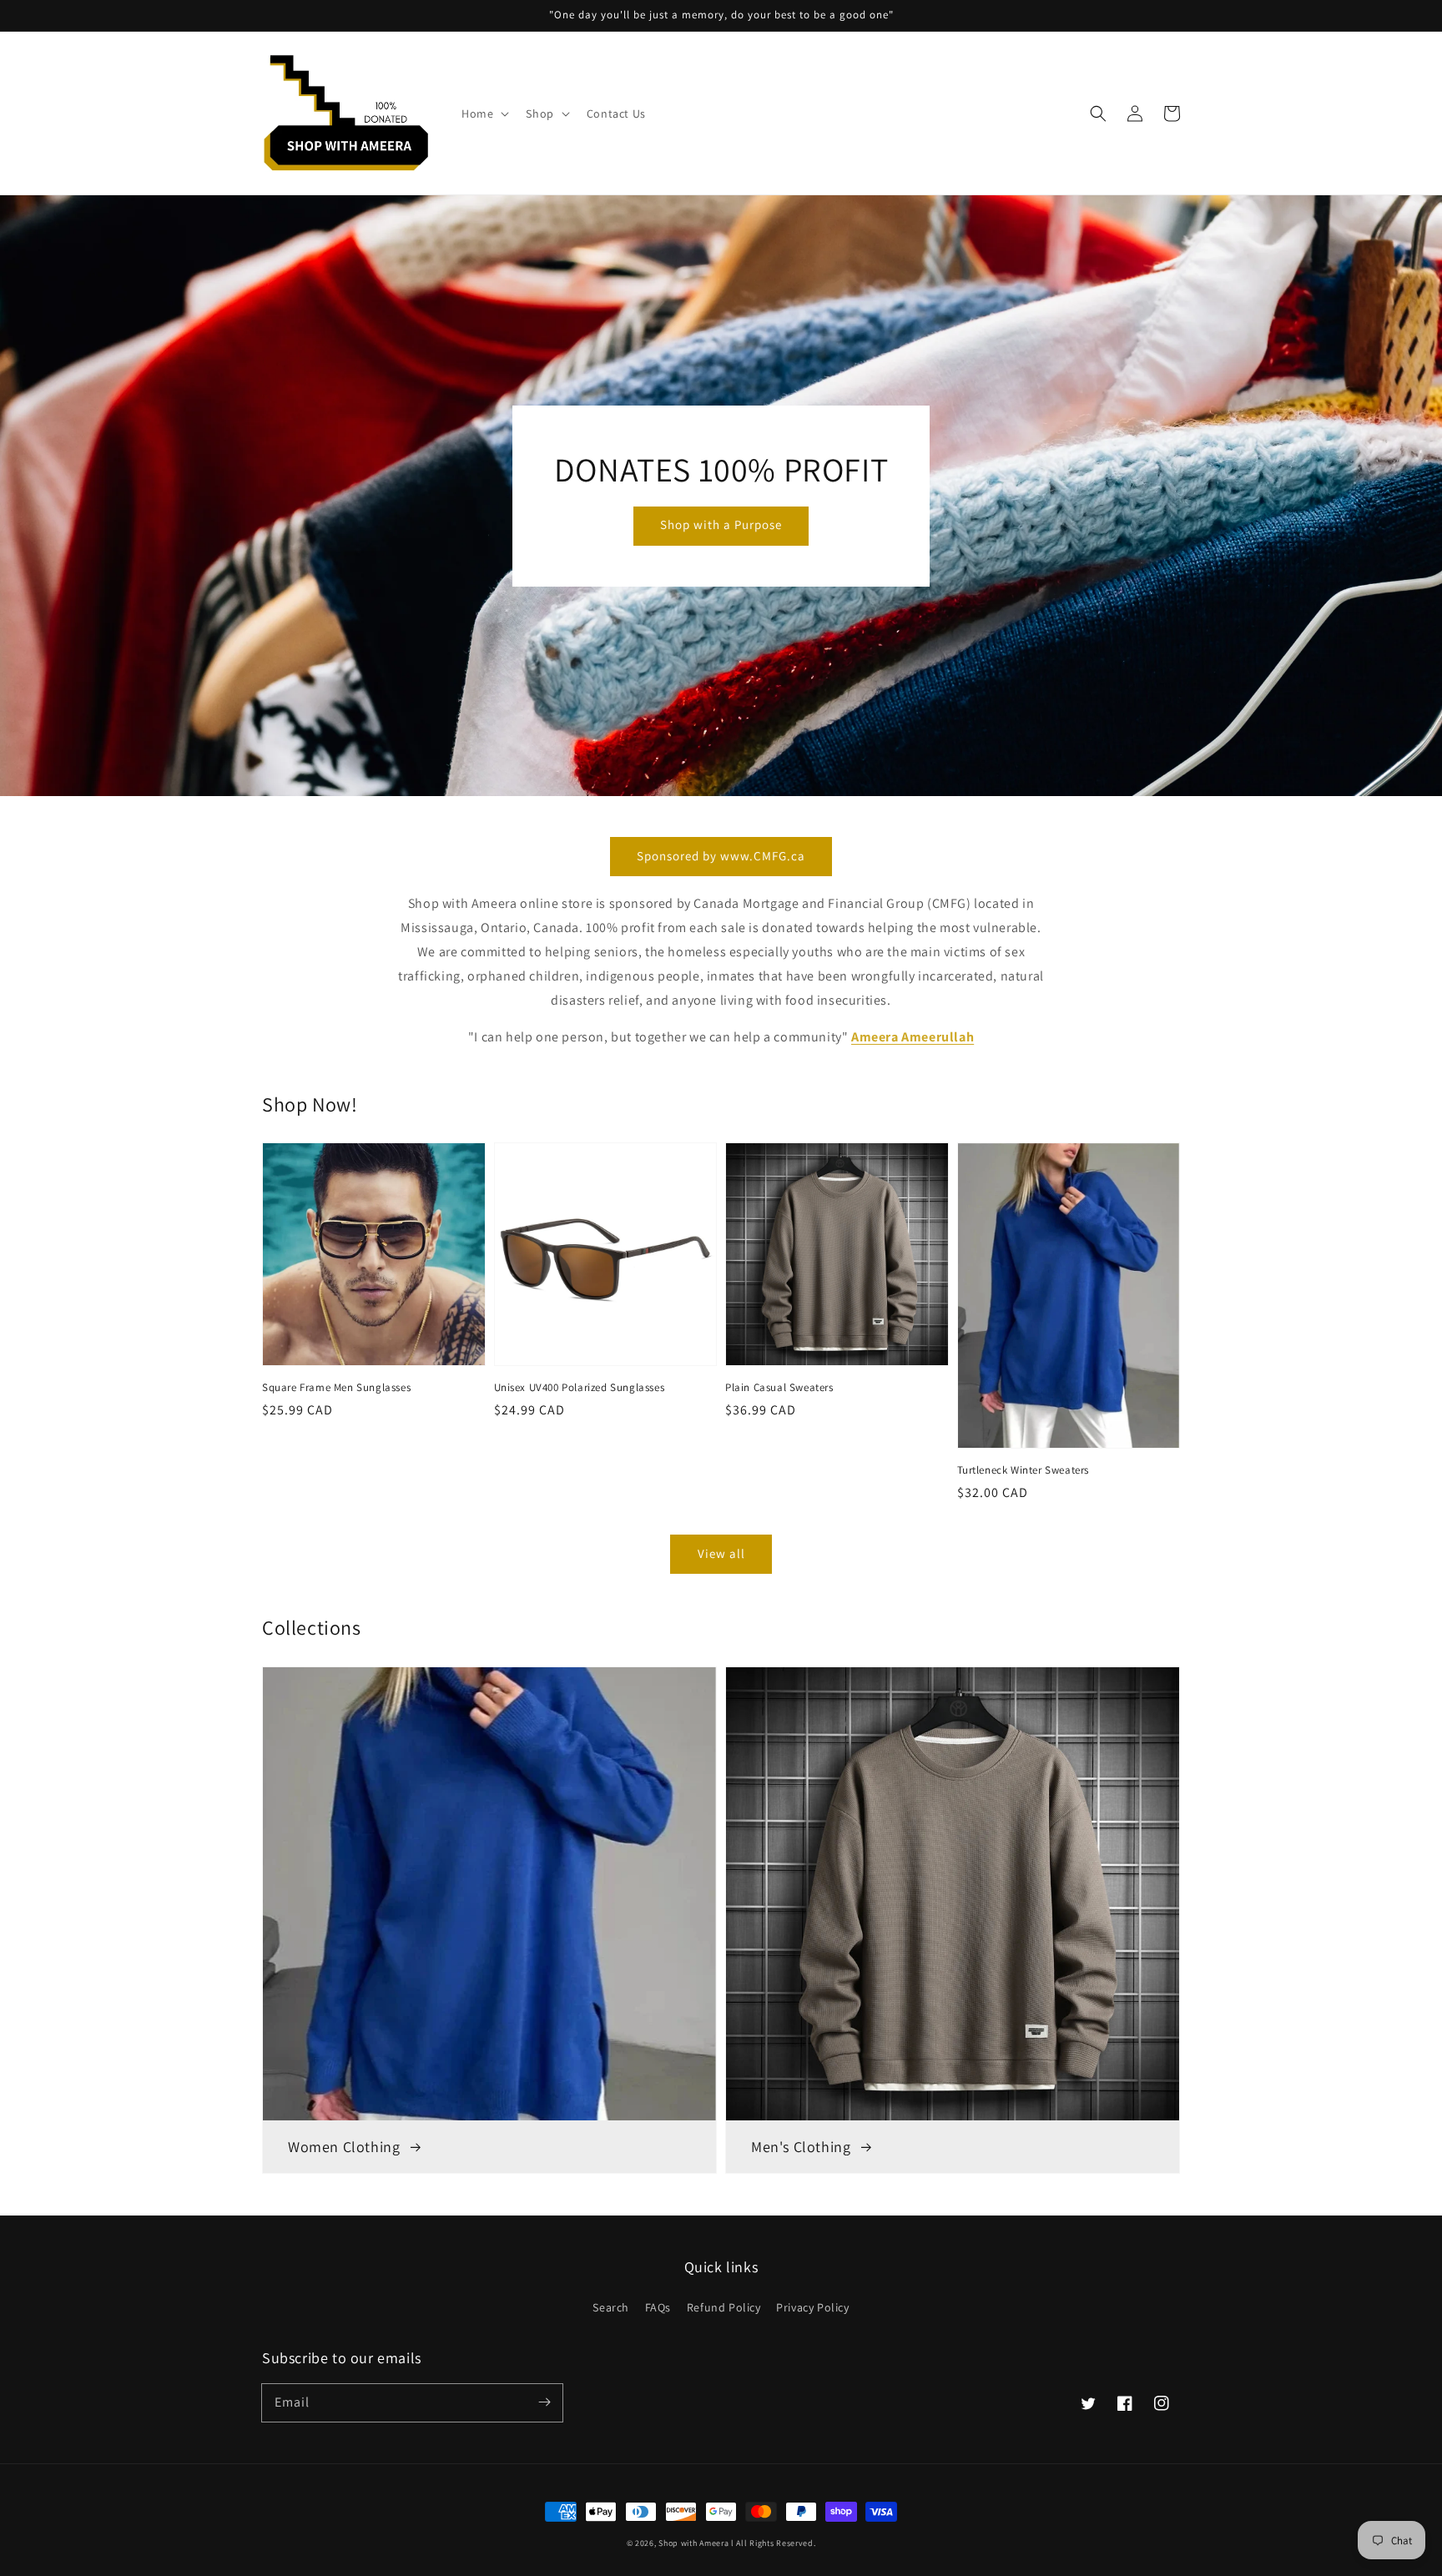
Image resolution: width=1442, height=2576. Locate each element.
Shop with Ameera (693, 2543)
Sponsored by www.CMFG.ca (721, 856)
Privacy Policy (812, 2307)
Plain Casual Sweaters (779, 1387)
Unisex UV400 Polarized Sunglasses (580, 1387)
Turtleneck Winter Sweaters (1024, 1470)
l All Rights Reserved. (773, 2543)
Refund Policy (724, 2307)
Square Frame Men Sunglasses (336, 1387)
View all (721, 1553)
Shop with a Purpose (721, 524)
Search (611, 2307)
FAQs (658, 2307)
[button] (1098, 113)
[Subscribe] (544, 2402)
